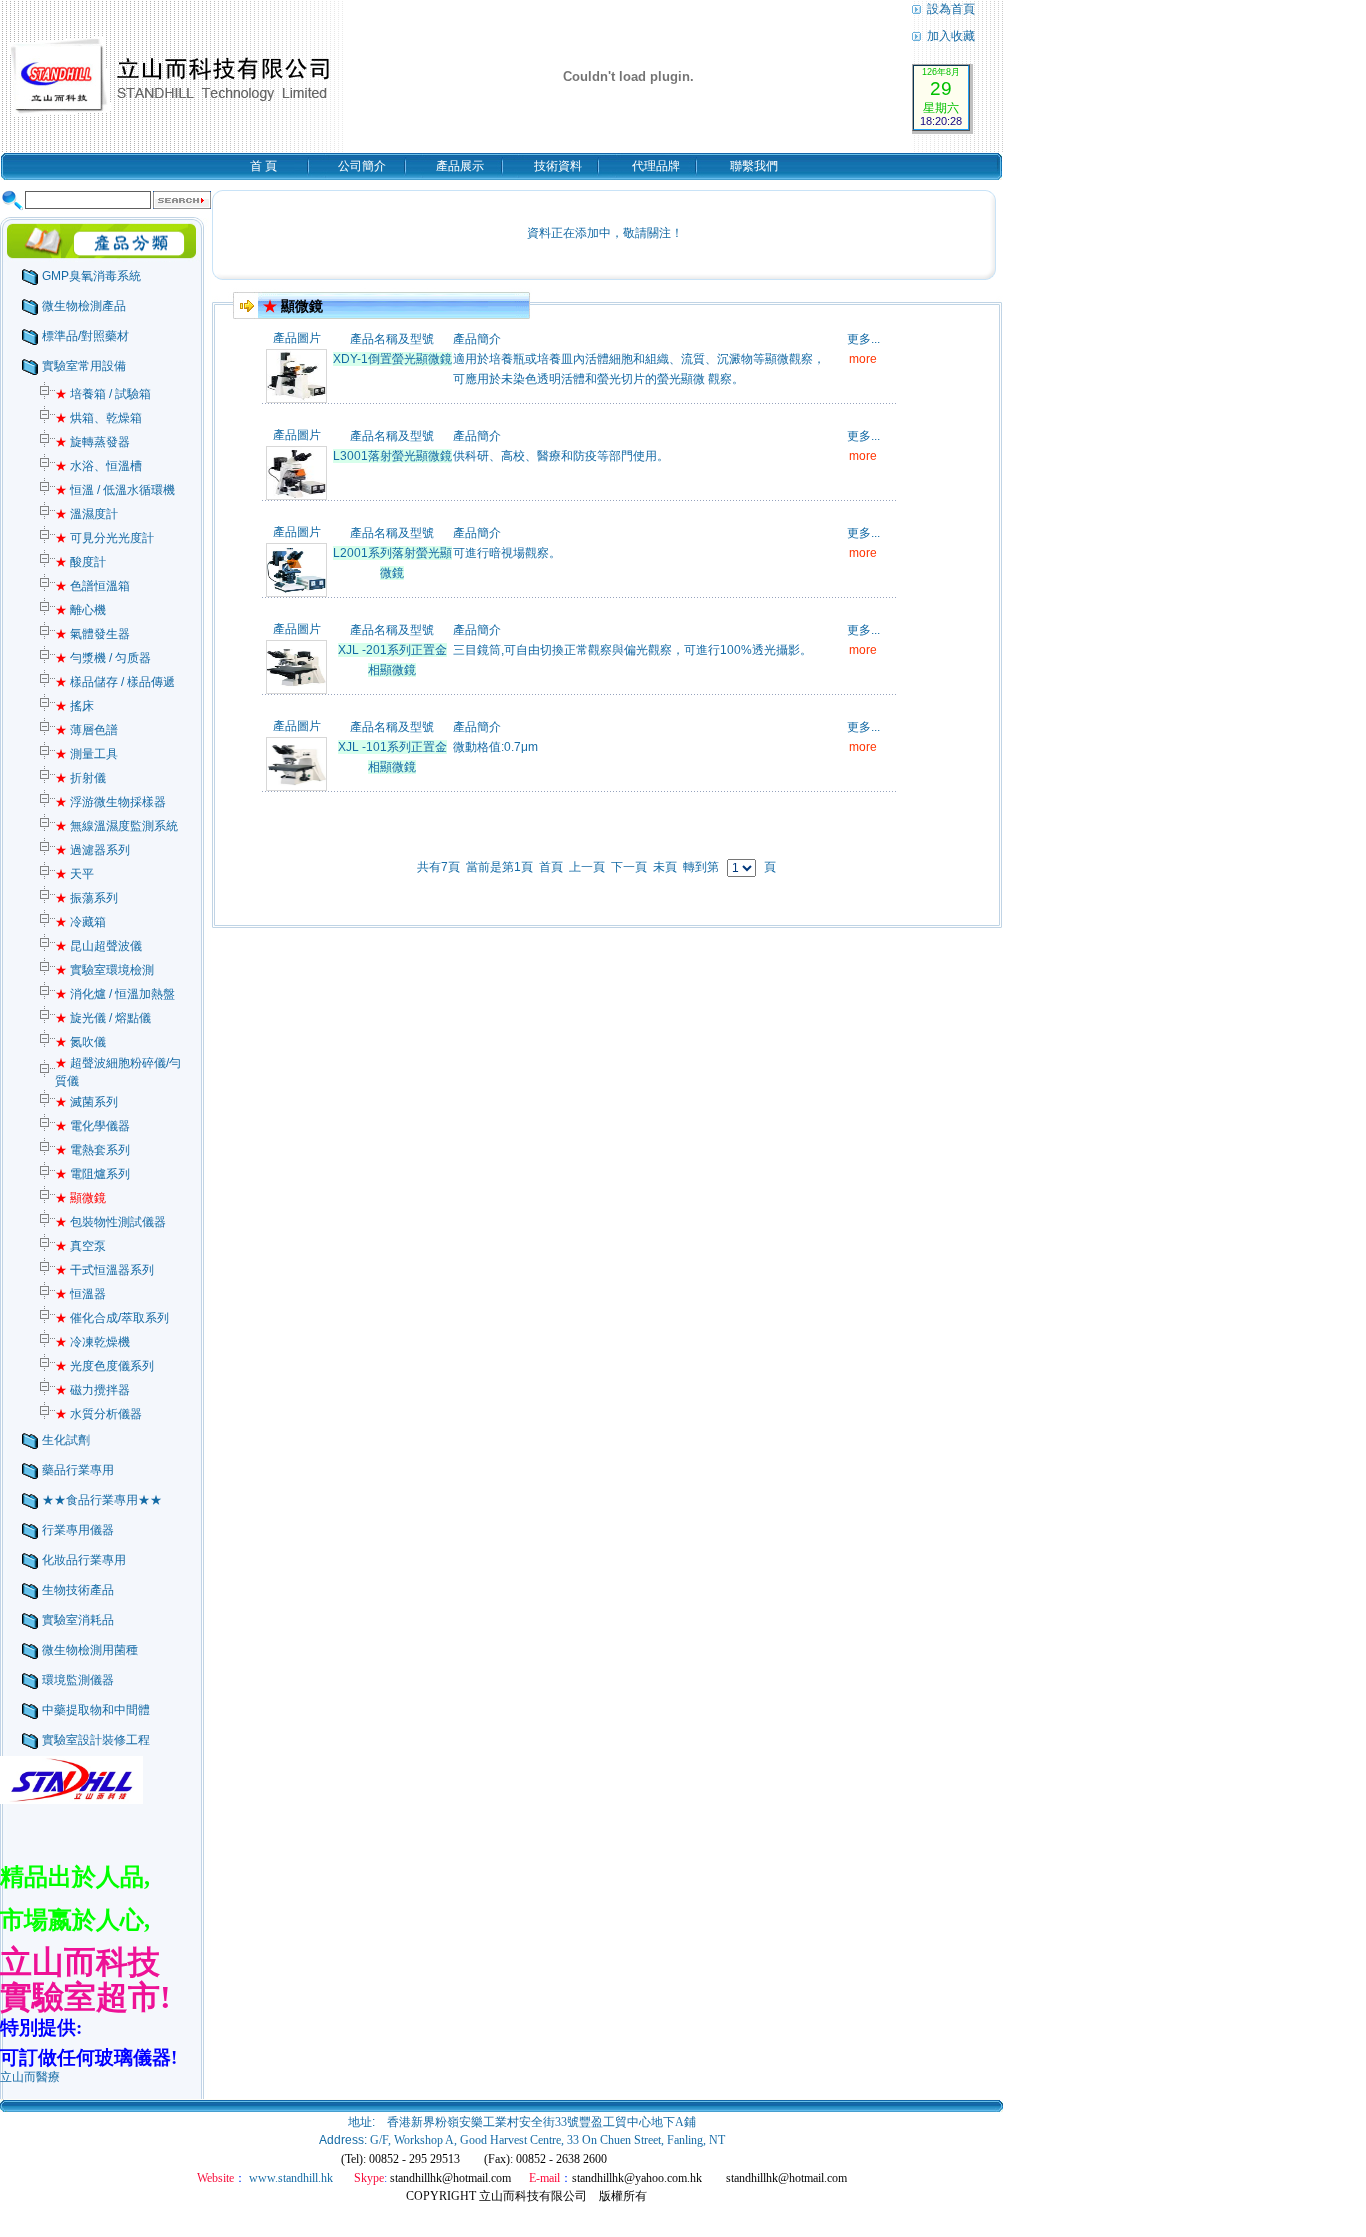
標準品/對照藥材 (85, 336)
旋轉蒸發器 (92, 442)
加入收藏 (949, 36)
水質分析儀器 (98, 1414)
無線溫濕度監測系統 (116, 826)
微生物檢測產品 (84, 306)
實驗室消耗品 (78, 1620)
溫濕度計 (86, 514)
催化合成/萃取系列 (112, 1318)
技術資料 (558, 166)
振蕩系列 (86, 898)
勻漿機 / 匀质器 (103, 658)
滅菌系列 (86, 1102)
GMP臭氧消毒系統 (91, 276)
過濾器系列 (92, 850)
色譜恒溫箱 (92, 586)
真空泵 (80, 1246)
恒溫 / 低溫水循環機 (115, 490)
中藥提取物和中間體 (96, 1710)
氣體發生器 (92, 634)
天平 (74, 874)
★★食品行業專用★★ (102, 1500)
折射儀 (80, 778)
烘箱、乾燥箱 (98, 418)
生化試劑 (66, 1440)
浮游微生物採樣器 (110, 802)
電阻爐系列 (92, 1174)
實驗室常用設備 (84, 366)
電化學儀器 (92, 1126)
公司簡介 (362, 166)
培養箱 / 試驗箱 (103, 394)
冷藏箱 (80, 922)
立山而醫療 (30, 2077)
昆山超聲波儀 (98, 946)
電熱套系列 (92, 1150)
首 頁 (263, 166)
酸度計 (80, 562)
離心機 (80, 610)
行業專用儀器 (78, 1530)
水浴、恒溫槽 (98, 466)
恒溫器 (80, 1294)
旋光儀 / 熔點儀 (103, 1018)
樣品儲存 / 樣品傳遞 (115, 682)
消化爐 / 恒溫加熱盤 (115, 994)
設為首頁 (949, 9)
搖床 (74, 706)
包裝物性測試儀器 (110, 1222)
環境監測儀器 (78, 1680)
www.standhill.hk (291, 2178)
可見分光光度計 (104, 538)
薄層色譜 (86, 730)
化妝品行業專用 (84, 1560)
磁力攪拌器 (92, 1390)
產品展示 (460, 166)
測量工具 (86, 754)
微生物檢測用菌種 (90, 1650)
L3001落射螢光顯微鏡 (392, 456)
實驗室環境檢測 (104, 970)
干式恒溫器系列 (104, 1270)
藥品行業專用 (78, 1470)
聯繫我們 (754, 166)
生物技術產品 (78, 1590)
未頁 (665, 867)
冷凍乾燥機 (92, 1342)
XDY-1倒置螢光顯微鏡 (392, 359)
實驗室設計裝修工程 (96, 1740)
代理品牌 (656, 166)
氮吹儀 (80, 1042)
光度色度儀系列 (104, 1366)
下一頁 (629, 867)
